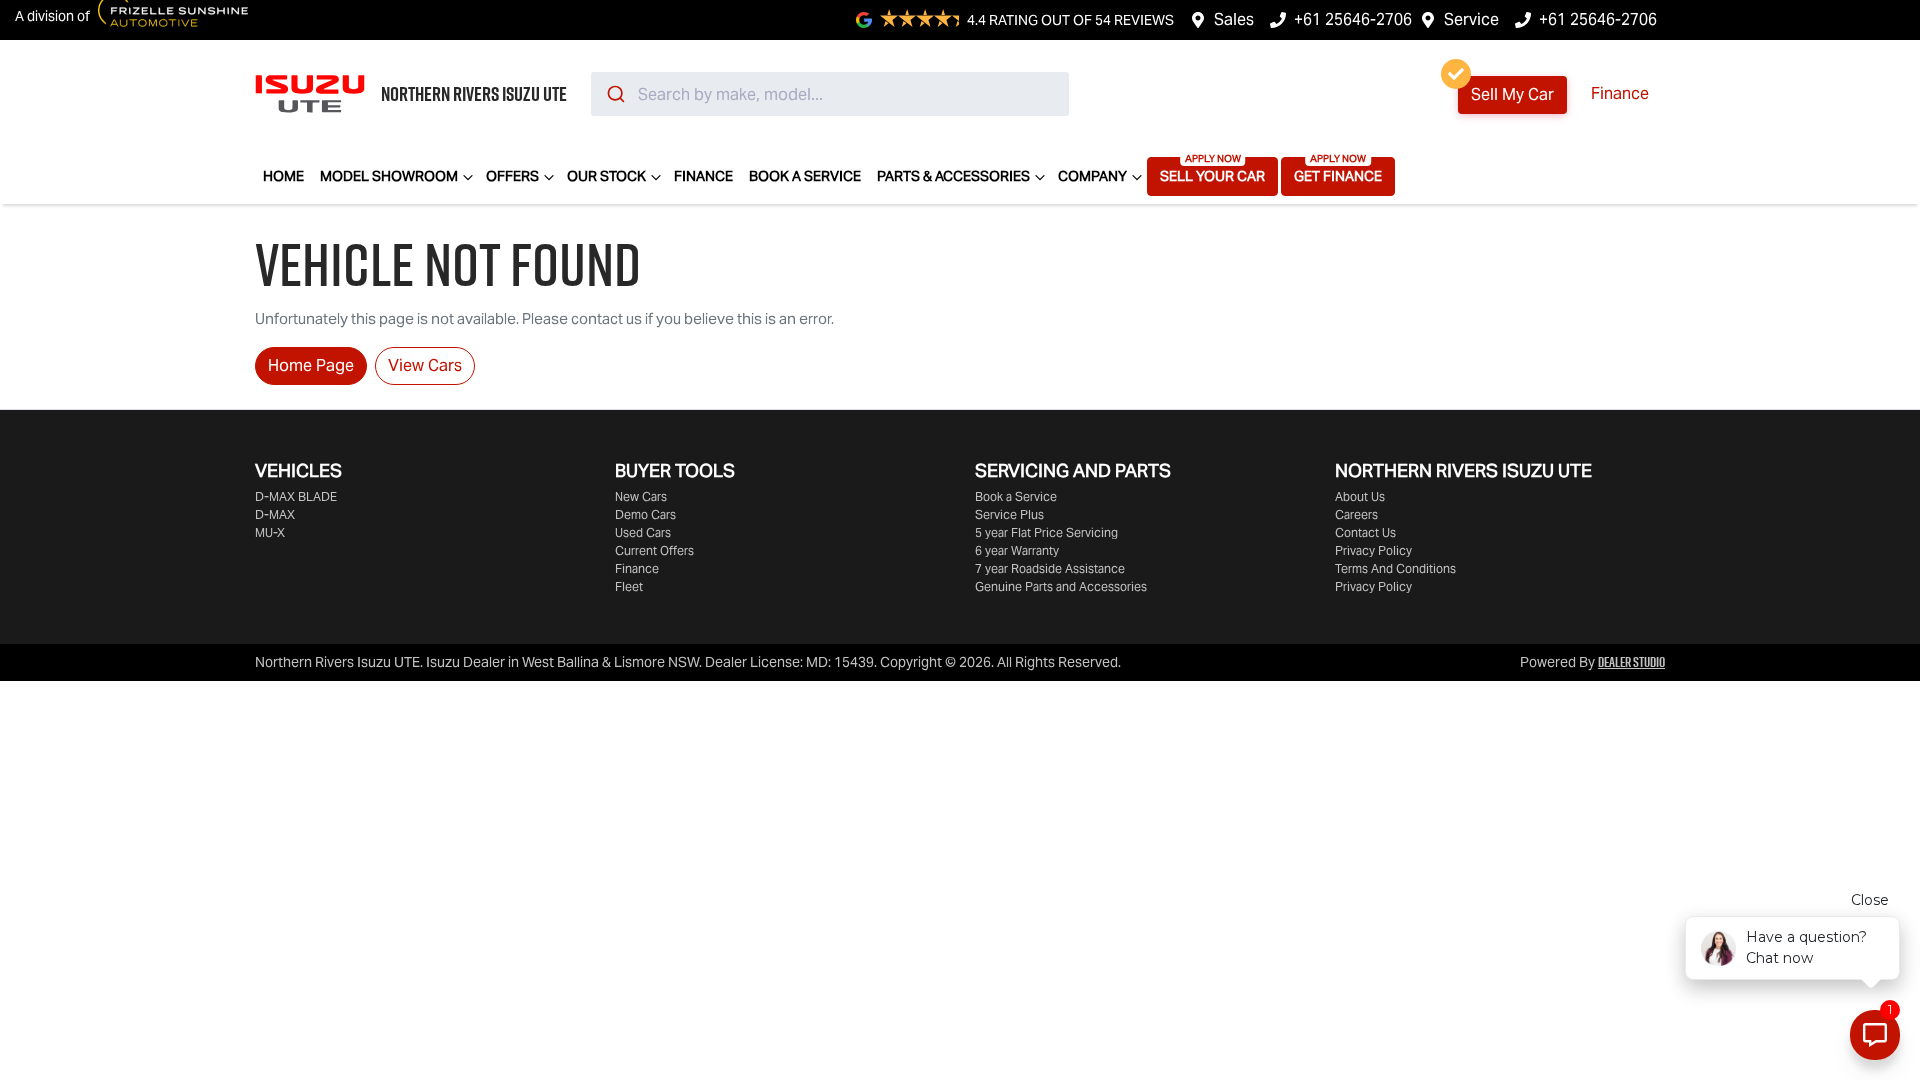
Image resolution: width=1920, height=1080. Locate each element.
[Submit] (614, 94)
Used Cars (643, 532)
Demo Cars (645, 514)
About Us (1360, 496)
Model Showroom (389, 176)
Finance (1620, 93)
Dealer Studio (1631, 662)
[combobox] (830, 94)
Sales (1234, 19)
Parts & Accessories (953, 176)
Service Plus (1009, 514)
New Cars (641, 496)
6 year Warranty (1017, 550)
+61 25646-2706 (1353, 19)
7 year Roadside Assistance (1050, 568)
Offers (512, 176)
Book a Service (805, 176)
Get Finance (1338, 176)
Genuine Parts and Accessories (1061, 586)
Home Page (311, 365)
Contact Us (1365, 532)
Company (1092, 176)
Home (283, 176)
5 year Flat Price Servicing (1046, 532)
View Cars (425, 365)
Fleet (629, 586)
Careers (1356, 514)
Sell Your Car (1212, 176)
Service (1471, 19)
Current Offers (654, 550)
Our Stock (606, 176)
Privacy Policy (1373, 550)
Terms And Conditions (1395, 568)
